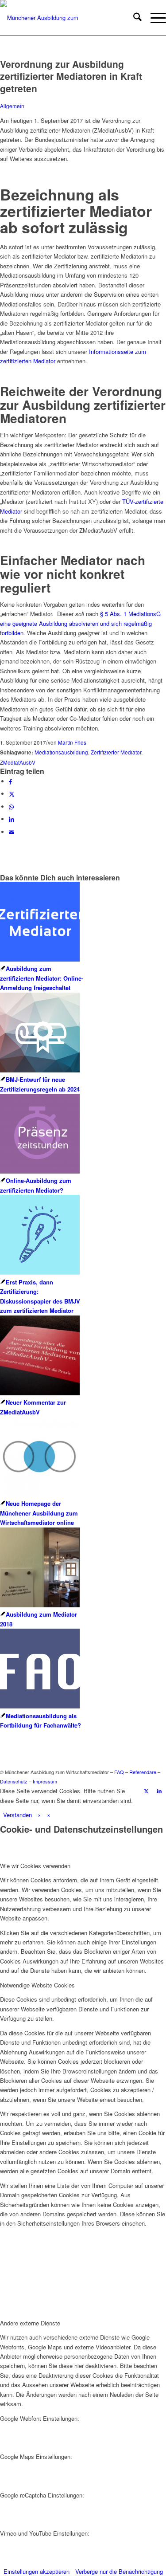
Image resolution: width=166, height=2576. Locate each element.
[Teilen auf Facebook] (10, 781)
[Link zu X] (146, 1791)
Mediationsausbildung (61, 752)
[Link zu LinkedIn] (159, 1791)
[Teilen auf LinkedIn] (12, 819)
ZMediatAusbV (18, 762)
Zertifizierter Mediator (116, 752)
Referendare (143, 1772)
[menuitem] (133, 18)
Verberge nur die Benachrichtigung (119, 2571)
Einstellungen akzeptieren (37, 2571)
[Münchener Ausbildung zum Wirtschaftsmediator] (66, 18)
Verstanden (17, 1815)
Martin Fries (72, 742)
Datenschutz (14, 1781)
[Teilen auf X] (12, 794)
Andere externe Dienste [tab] (30, 2323)
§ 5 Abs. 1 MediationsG (130, 614)
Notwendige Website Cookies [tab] (37, 1985)
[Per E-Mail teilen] (12, 832)
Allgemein (12, 106)
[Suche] (133, 18)
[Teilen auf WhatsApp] (11, 807)
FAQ (119, 1772)
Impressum (45, 1781)
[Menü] (154, 18)
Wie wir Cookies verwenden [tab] (35, 1866)
